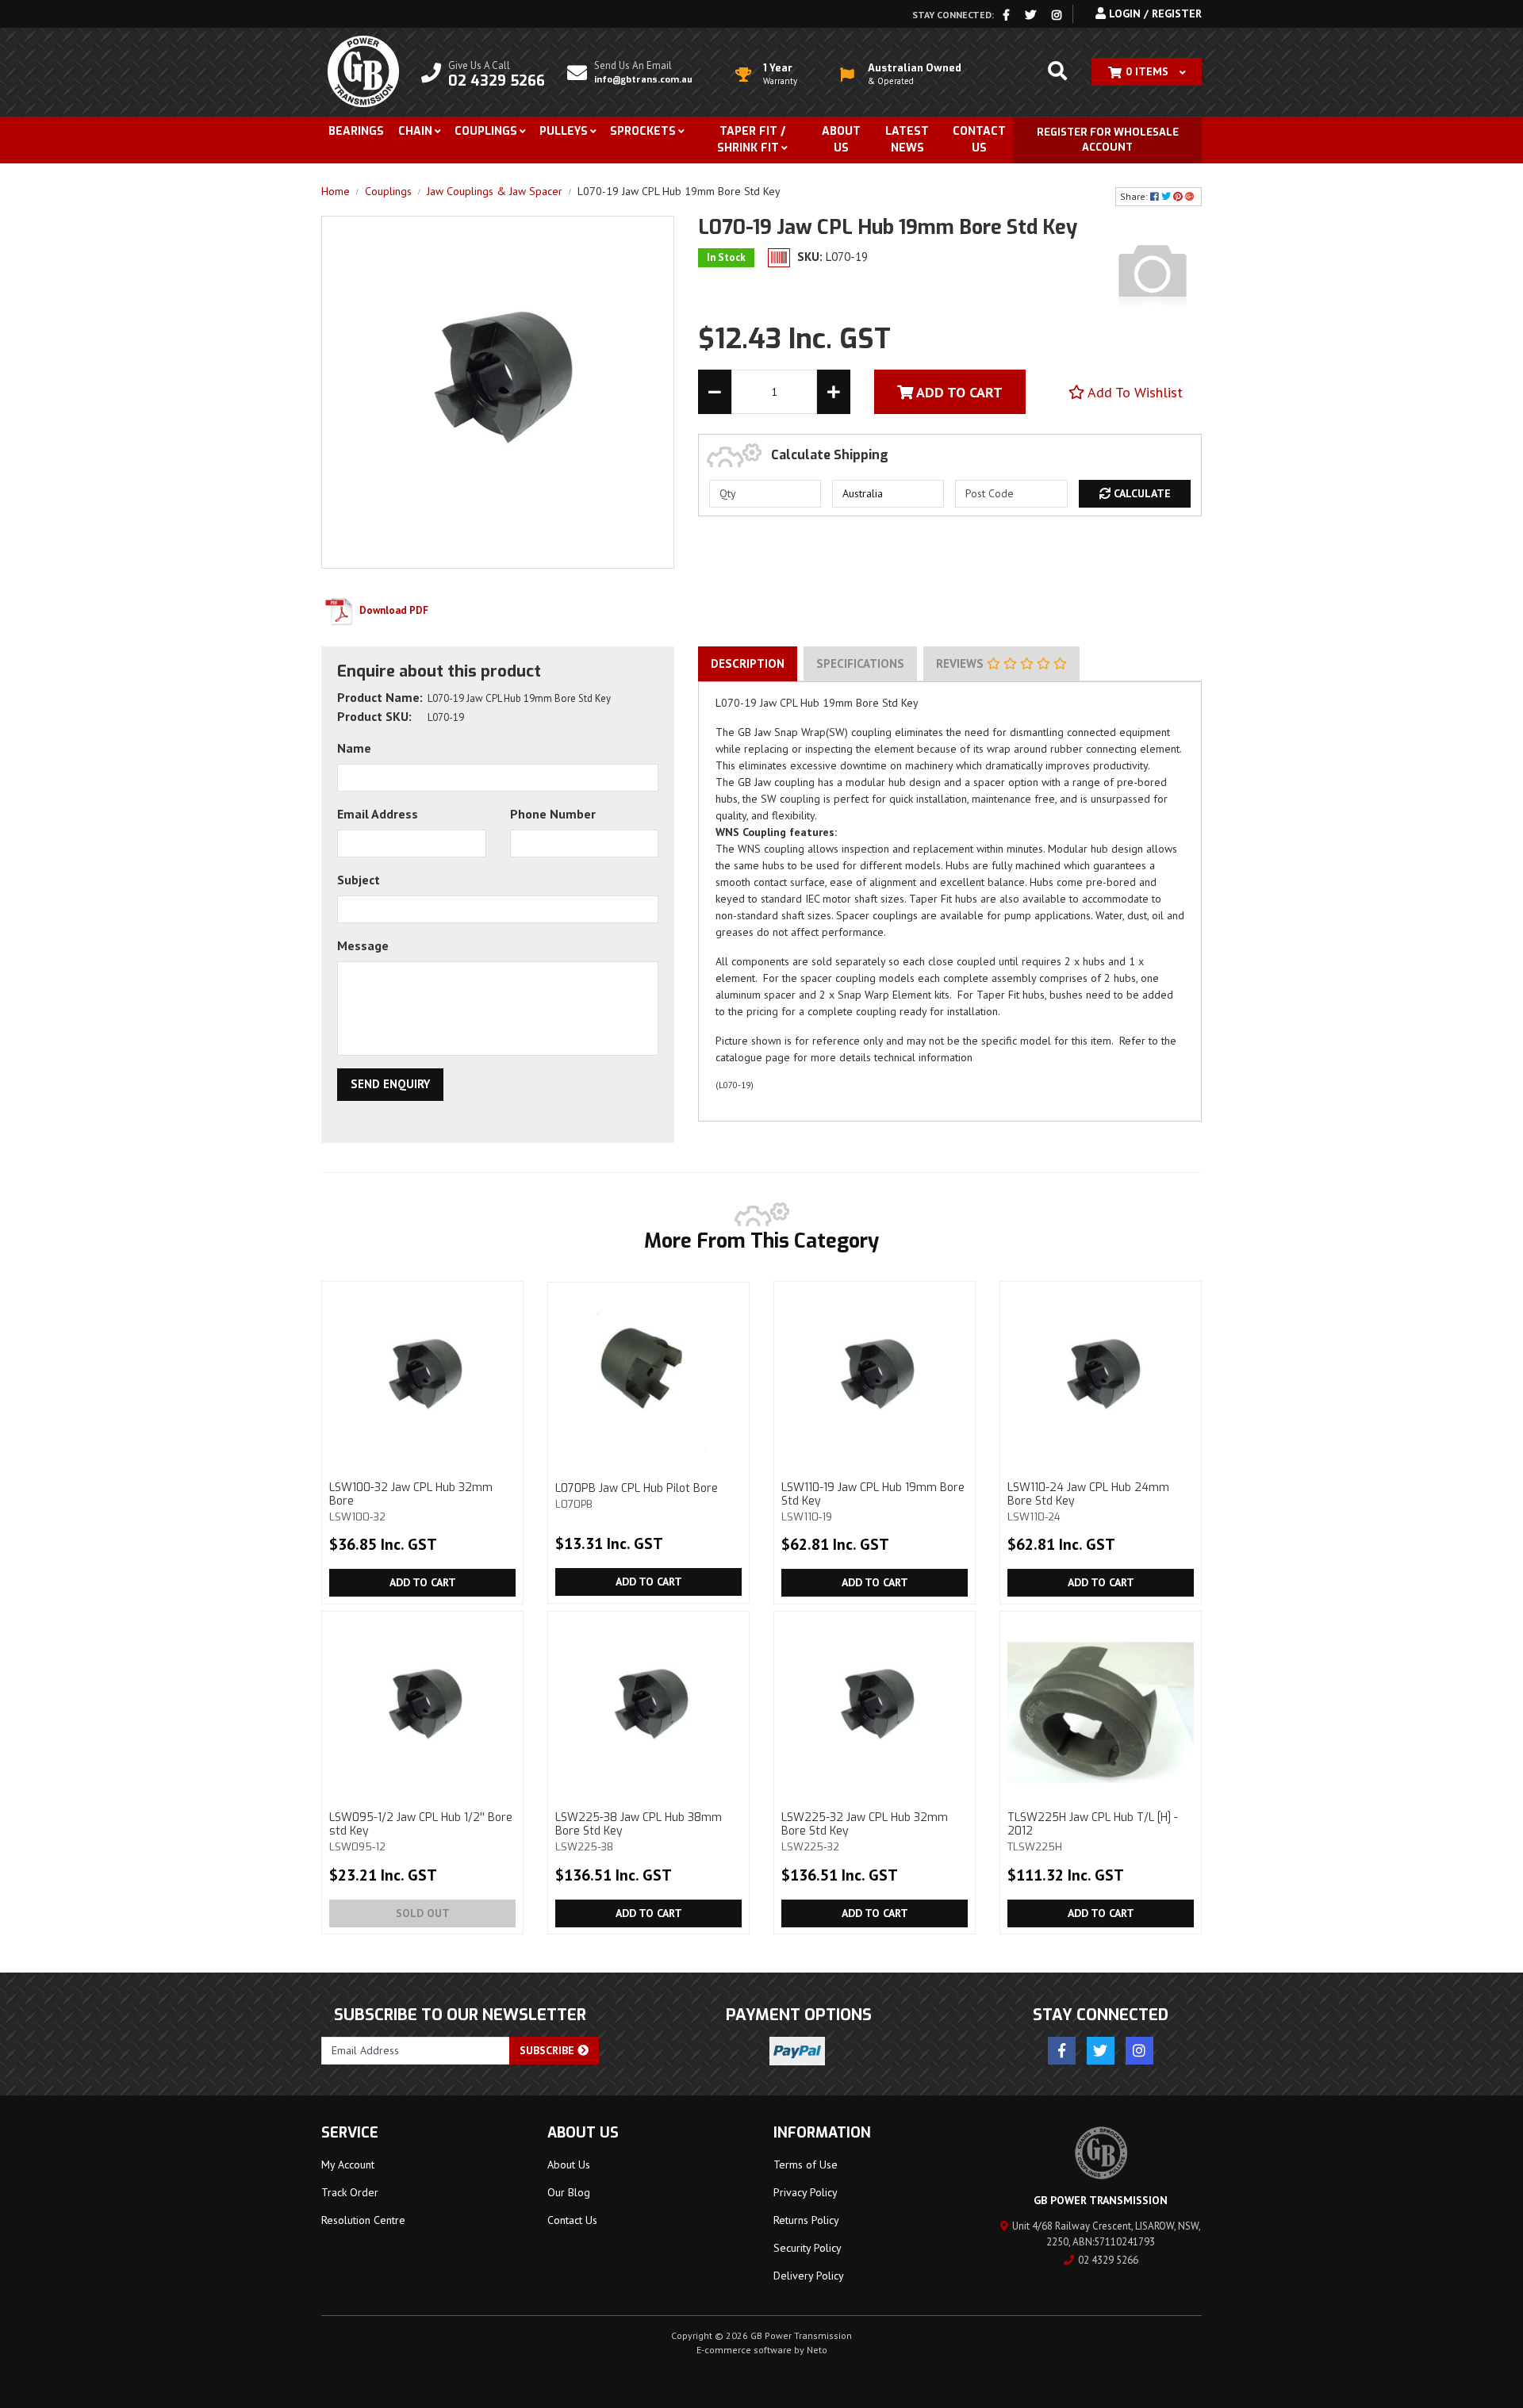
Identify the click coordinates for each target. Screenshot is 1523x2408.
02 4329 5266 (1108, 2260)
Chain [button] (415, 131)
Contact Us (979, 140)
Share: (1135, 196)
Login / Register (1154, 13)
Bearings (356, 131)
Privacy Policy (806, 2192)
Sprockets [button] (643, 131)
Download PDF (393, 610)
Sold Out (423, 1913)
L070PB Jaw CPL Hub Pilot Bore (637, 1495)
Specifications (860, 663)
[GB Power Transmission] (363, 71)
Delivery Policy (809, 2276)
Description (748, 663)
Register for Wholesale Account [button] (1108, 140)
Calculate (1141, 493)
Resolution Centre (363, 2220)
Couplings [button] (486, 131)
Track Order (350, 2192)
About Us (841, 140)
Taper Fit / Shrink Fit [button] (751, 140)
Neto (817, 2350)
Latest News (907, 140)
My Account (348, 2165)
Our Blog (569, 2192)
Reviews (961, 663)
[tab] (748, 664)
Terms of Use (806, 2165)
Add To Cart (958, 392)
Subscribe (549, 2050)
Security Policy (808, 2248)
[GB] (1153, 273)
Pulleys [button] (564, 131)
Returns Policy (806, 2220)
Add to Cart (423, 1582)
